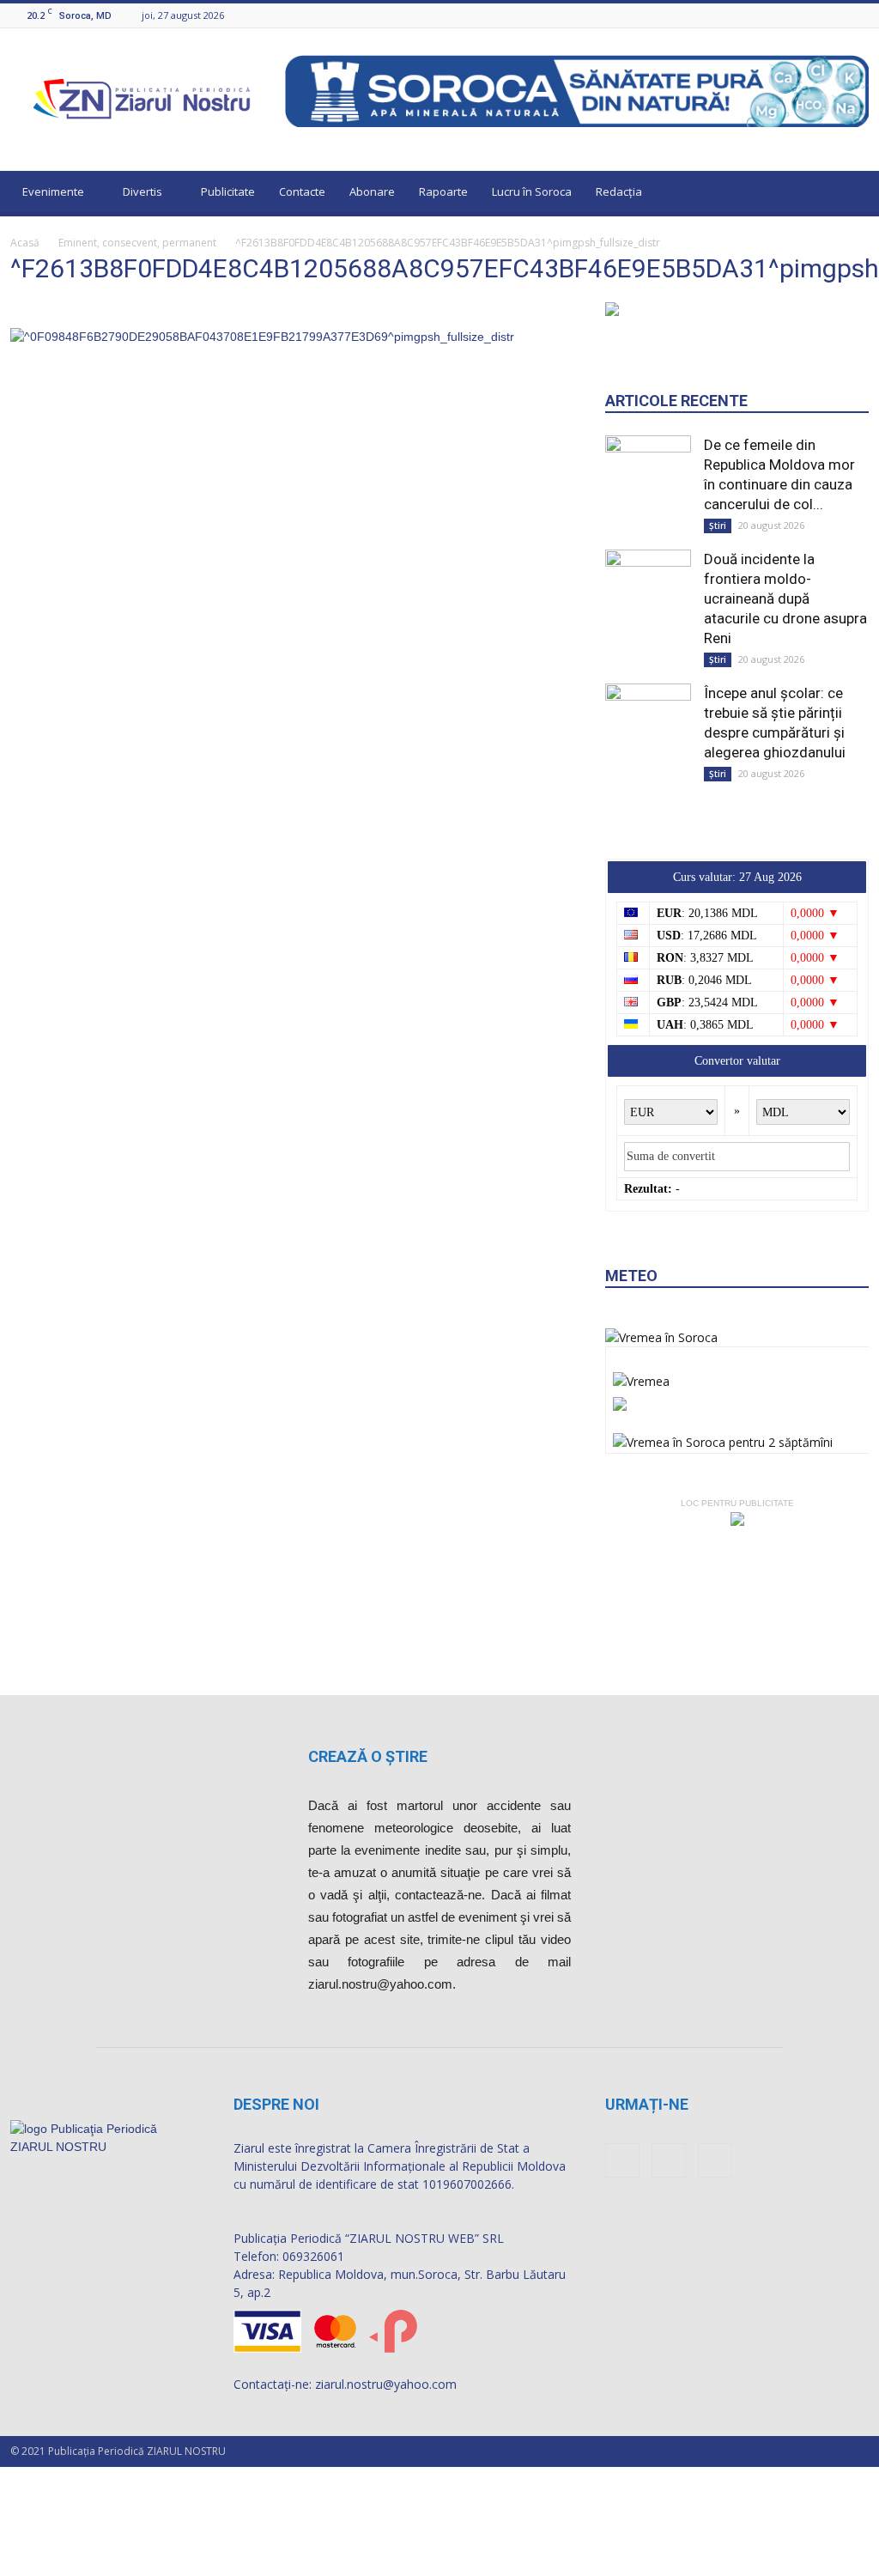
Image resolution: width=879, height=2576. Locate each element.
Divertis (142, 191)
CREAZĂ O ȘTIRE (368, 1760)
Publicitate (228, 191)
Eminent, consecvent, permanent (137, 243)
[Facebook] (816, 15)
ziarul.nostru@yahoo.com (386, 2388)
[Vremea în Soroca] (661, 1438)
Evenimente (53, 191)
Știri (718, 626)
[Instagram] (838, 15)
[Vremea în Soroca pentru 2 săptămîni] (723, 1538)
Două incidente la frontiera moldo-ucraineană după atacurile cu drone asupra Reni (785, 699)
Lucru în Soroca (532, 191)
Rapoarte (443, 191)
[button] (848, 194)
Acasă (25, 243)
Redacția (619, 191)
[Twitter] (859, 15)
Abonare (372, 191)
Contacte (302, 191)
